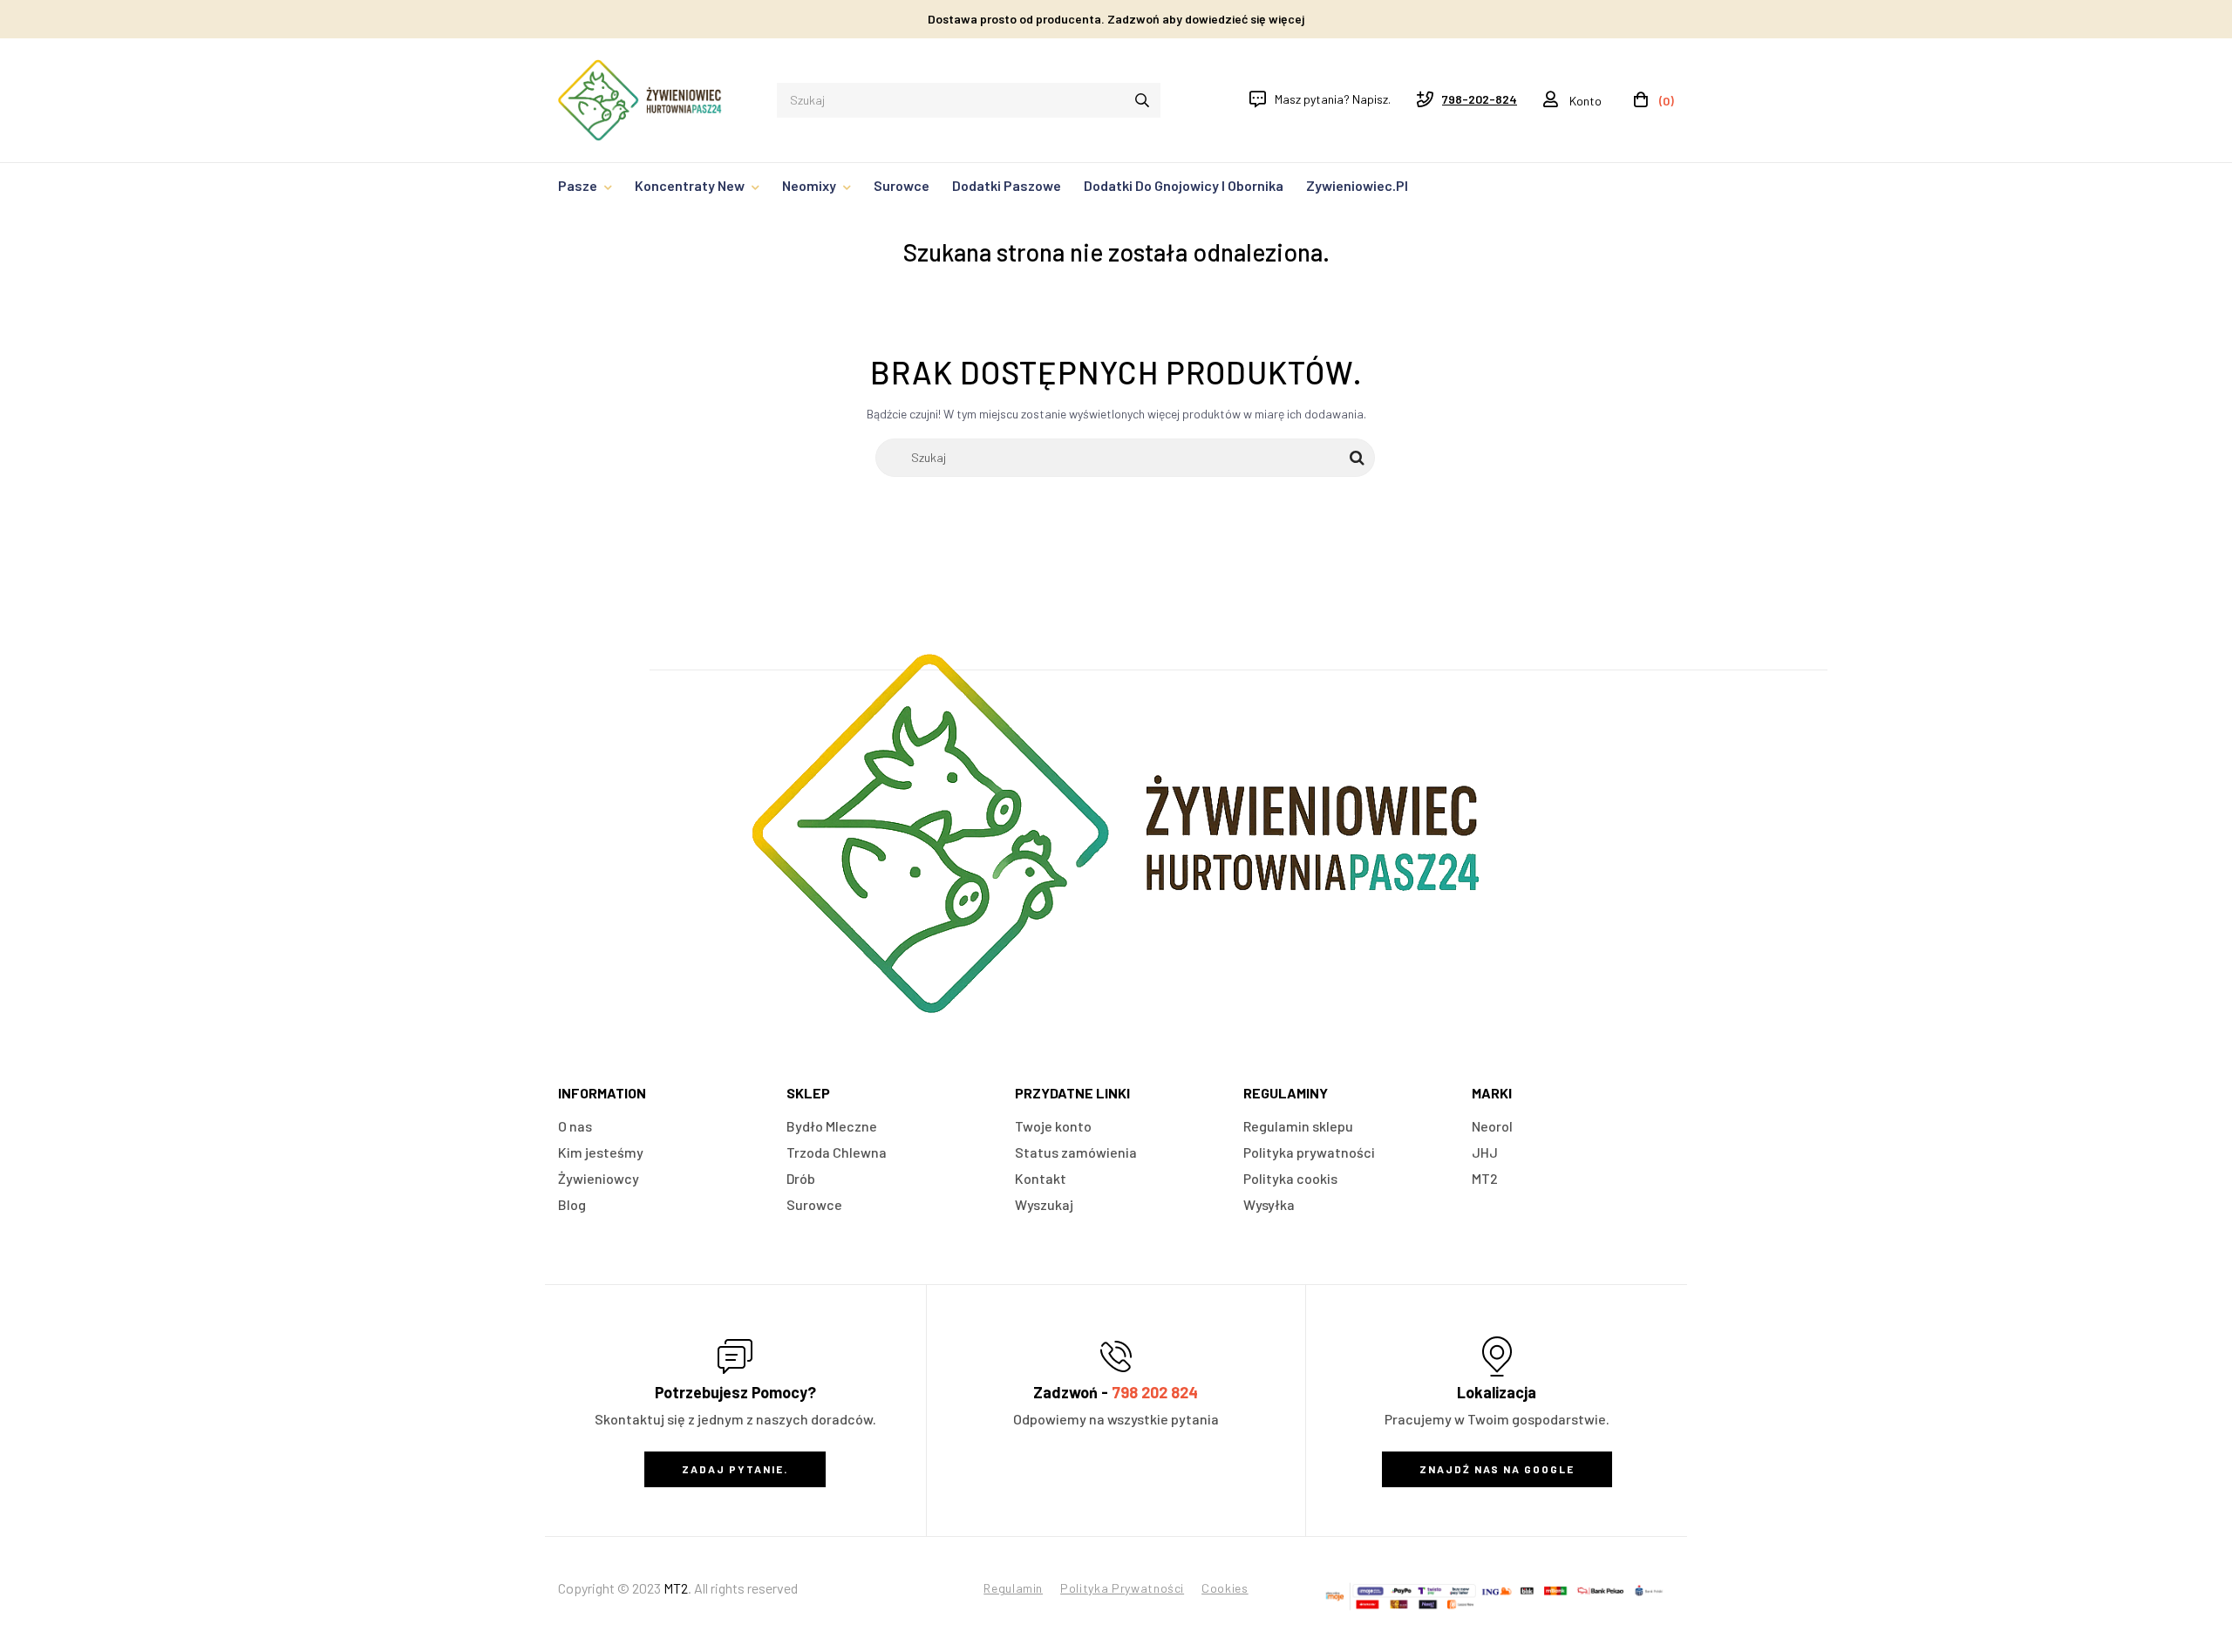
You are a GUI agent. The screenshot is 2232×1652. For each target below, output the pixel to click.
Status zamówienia (1076, 1152)
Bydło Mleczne (832, 1126)
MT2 (1485, 1178)
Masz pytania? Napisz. (1333, 99)
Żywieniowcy (599, 1178)
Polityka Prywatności (1122, 1588)
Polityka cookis (1290, 1178)
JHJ (1485, 1152)
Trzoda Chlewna (837, 1152)
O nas (575, 1126)
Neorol (1492, 1126)
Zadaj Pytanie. (735, 1469)
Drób (801, 1178)
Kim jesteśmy (601, 1152)
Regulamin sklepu (1298, 1126)
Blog (572, 1204)
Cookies (1225, 1588)
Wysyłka (1269, 1204)
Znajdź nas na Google (1497, 1469)
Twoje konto (1053, 1126)
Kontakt (1041, 1178)
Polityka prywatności (1309, 1152)
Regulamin (1013, 1588)
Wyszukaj (1044, 1204)
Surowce (814, 1204)
